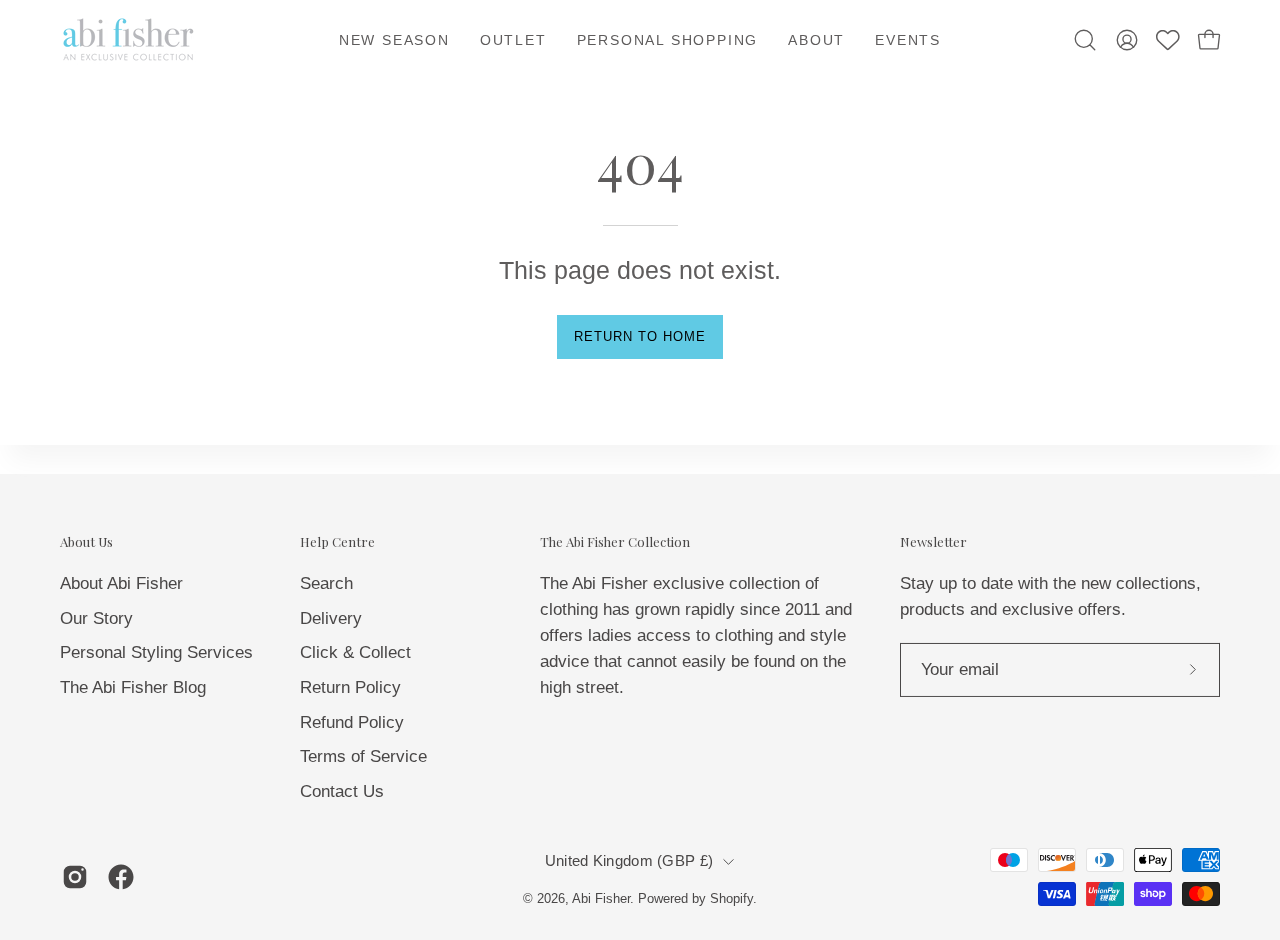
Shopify (731, 899)
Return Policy (350, 686)
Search (326, 582)
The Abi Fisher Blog (133, 686)
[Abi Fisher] (130, 40)
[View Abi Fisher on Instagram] (75, 877)
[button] (816, 40)
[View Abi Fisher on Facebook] (121, 877)
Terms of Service (363, 756)
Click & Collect (355, 652)
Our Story (96, 617)
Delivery (331, 617)
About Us (86, 542)
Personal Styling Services (156, 652)
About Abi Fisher (121, 582)
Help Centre (337, 542)
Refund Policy (352, 721)
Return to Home (639, 336)
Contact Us (342, 790)
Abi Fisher (601, 899)
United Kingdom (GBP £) (629, 861)
